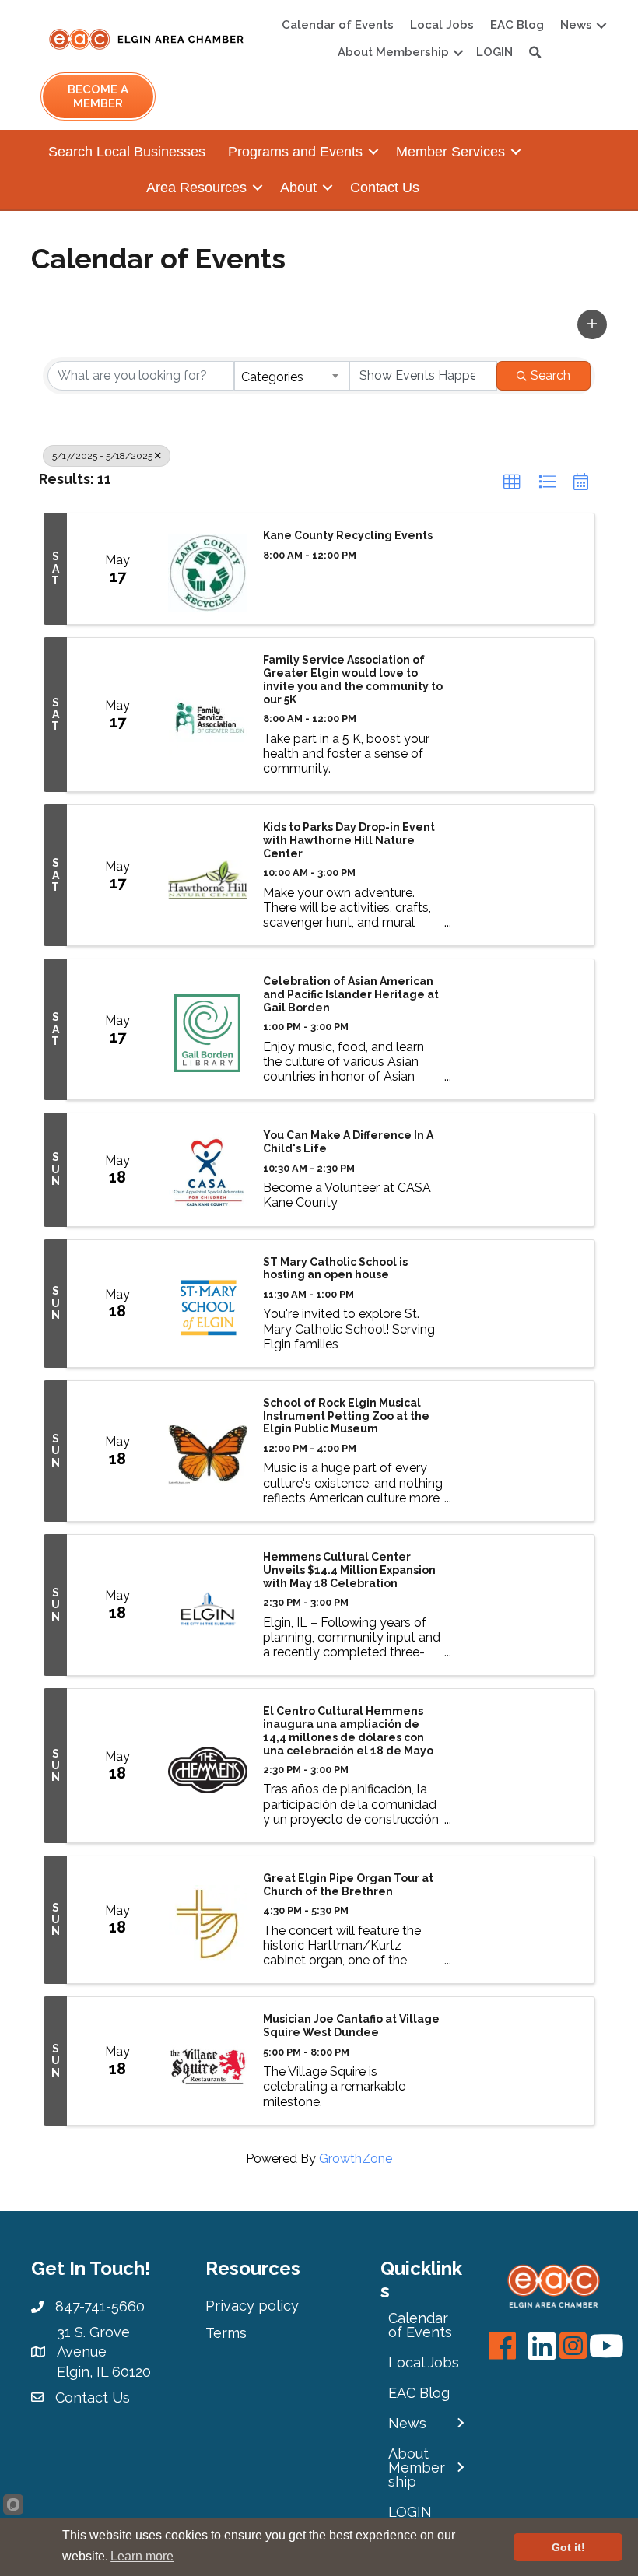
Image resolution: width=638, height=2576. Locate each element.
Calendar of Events (338, 25)
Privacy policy (252, 2306)
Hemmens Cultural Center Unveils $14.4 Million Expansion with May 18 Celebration (349, 1570)
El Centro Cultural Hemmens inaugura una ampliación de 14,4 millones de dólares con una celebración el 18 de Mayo (348, 1730)
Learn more (142, 2556)
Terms (226, 2333)
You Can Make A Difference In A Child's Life (348, 1142)
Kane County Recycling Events (348, 535)
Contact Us (385, 188)
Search (550, 375)
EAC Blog (517, 25)
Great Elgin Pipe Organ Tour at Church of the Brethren (348, 1885)
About (298, 188)
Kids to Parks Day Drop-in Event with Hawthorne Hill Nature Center (349, 840)
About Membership (393, 52)
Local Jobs (442, 25)
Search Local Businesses (127, 152)
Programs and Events (295, 152)
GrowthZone (356, 2159)
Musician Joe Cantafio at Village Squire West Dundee (351, 2026)
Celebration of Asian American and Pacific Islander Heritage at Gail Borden (351, 994)
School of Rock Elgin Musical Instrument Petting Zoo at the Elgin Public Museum (346, 1416)
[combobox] (292, 376)
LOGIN (494, 52)
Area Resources (196, 188)
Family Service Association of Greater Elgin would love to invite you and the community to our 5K (353, 679)
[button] (592, 324)
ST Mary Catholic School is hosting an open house (335, 1269)
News (576, 25)
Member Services (450, 152)
